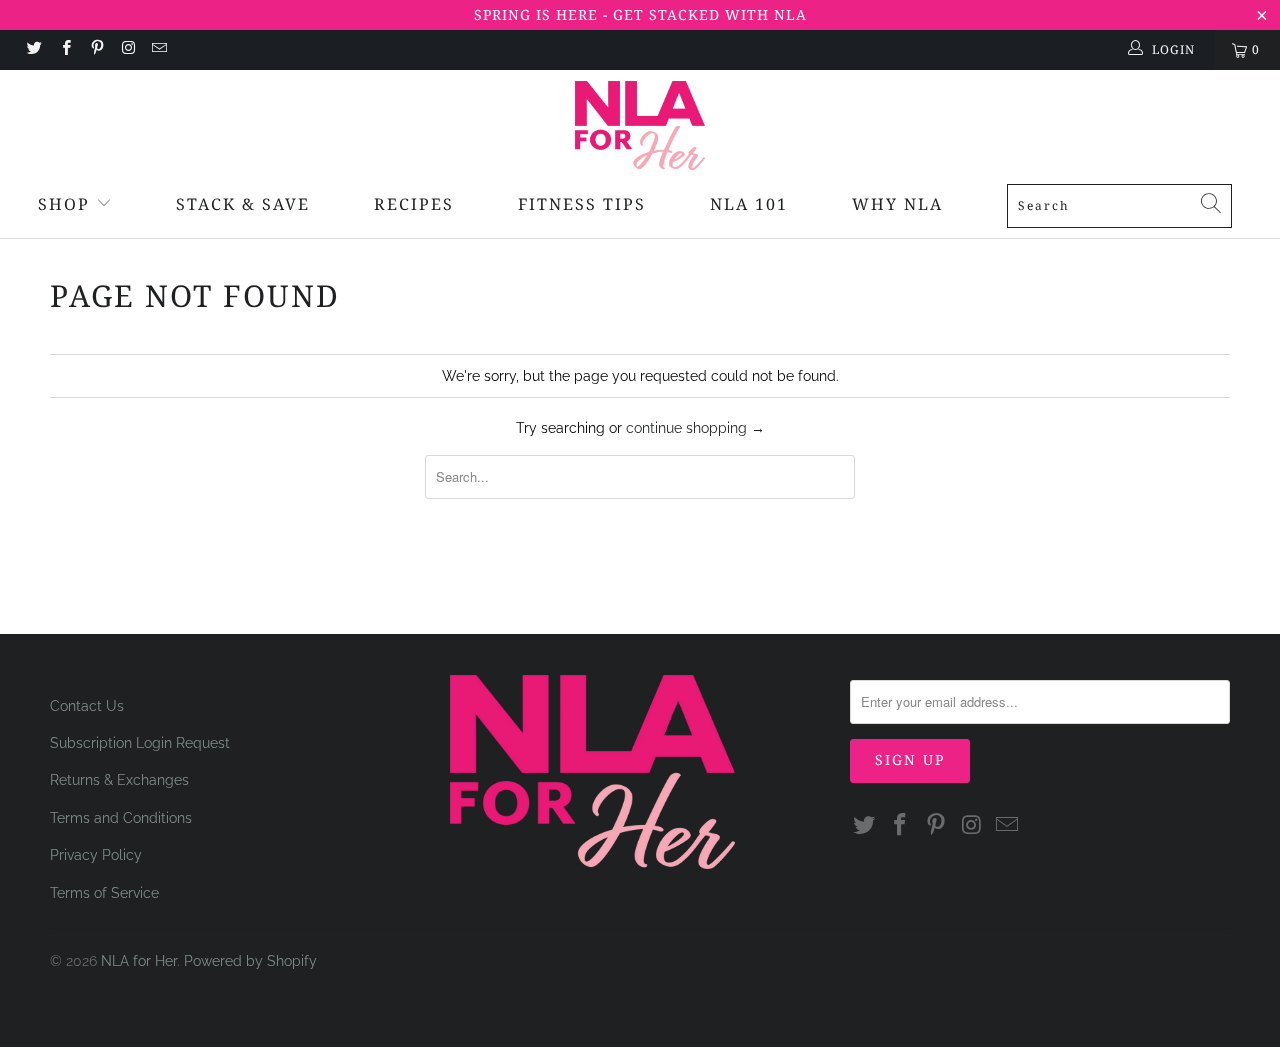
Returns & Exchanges (119, 780)
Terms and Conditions (121, 818)
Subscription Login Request (140, 743)
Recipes (414, 204)
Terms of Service (104, 893)
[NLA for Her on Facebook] (64, 50)
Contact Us (87, 706)
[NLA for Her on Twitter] (33, 50)
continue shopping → (695, 428)
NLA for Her (139, 961)
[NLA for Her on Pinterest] (96, 50)
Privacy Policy (96, 855)
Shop (64, 204)
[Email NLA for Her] (158, 50)
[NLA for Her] (640, 125)
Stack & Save (243, 204)
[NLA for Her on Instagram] (127, 50)
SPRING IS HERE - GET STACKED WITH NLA (640, 14)
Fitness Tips (582, 204)
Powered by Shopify (250, 961)
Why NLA (897, 204)
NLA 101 (749, 204)
